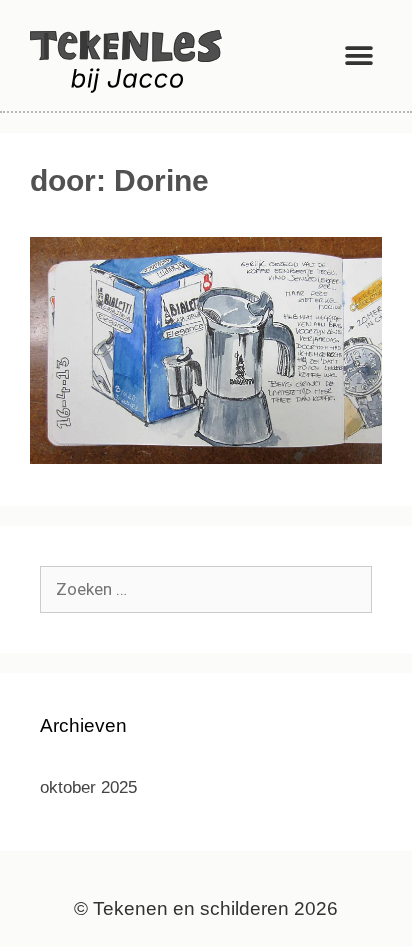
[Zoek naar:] (206, 589)
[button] (359, 55)
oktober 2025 (88, 787)
